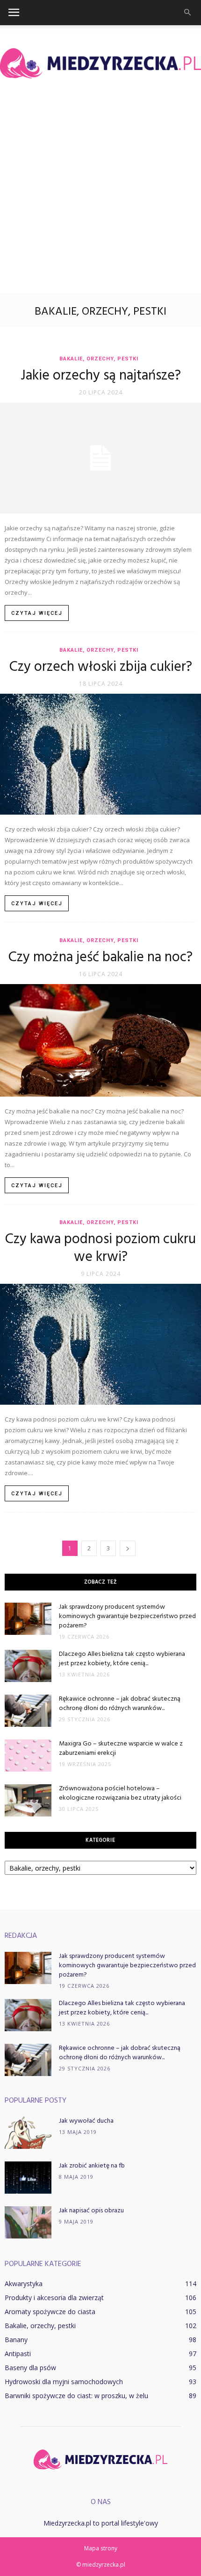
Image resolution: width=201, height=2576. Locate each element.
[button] (188, 13)
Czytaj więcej (37, 613)
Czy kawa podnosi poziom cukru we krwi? (100, 1248)
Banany (16, 2340)
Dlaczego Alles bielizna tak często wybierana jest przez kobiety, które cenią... (122, 1659)
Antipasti (18, 2354)
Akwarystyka (24, 2284)
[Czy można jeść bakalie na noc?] (100, 1041)
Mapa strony (101, 2548)
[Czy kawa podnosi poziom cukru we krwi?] (100, 1344)
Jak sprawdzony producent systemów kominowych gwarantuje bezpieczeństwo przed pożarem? (127, 1616)
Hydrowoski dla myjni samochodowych (64, 2382)
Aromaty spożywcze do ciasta (50, 2312)
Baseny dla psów (30, 2368)
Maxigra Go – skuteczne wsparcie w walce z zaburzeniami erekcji (121, 1749)
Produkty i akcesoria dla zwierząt (54, 2298)
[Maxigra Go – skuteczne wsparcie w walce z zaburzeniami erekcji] (28, 1756)
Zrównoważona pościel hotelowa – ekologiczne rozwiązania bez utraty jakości (120, 1793)
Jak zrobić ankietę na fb (92, 2166)
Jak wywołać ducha (86, 2121)
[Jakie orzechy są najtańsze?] (100, 458)
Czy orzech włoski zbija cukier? (101, 667)
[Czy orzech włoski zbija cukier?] (100, 754)
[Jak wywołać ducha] (28, 2133)
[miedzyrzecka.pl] (100, 63)
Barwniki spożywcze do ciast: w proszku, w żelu (76, 2396)
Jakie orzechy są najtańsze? (101, 376)
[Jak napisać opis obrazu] (28, 2222)
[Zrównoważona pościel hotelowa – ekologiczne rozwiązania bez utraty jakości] (28, 1800)
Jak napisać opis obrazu (91, 2211)
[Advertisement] (100, 189)
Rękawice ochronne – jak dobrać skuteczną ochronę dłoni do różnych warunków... (120, 1704)
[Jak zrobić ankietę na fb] (28, 2178)
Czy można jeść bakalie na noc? (100, 957)
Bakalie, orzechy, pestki (99, 359)
